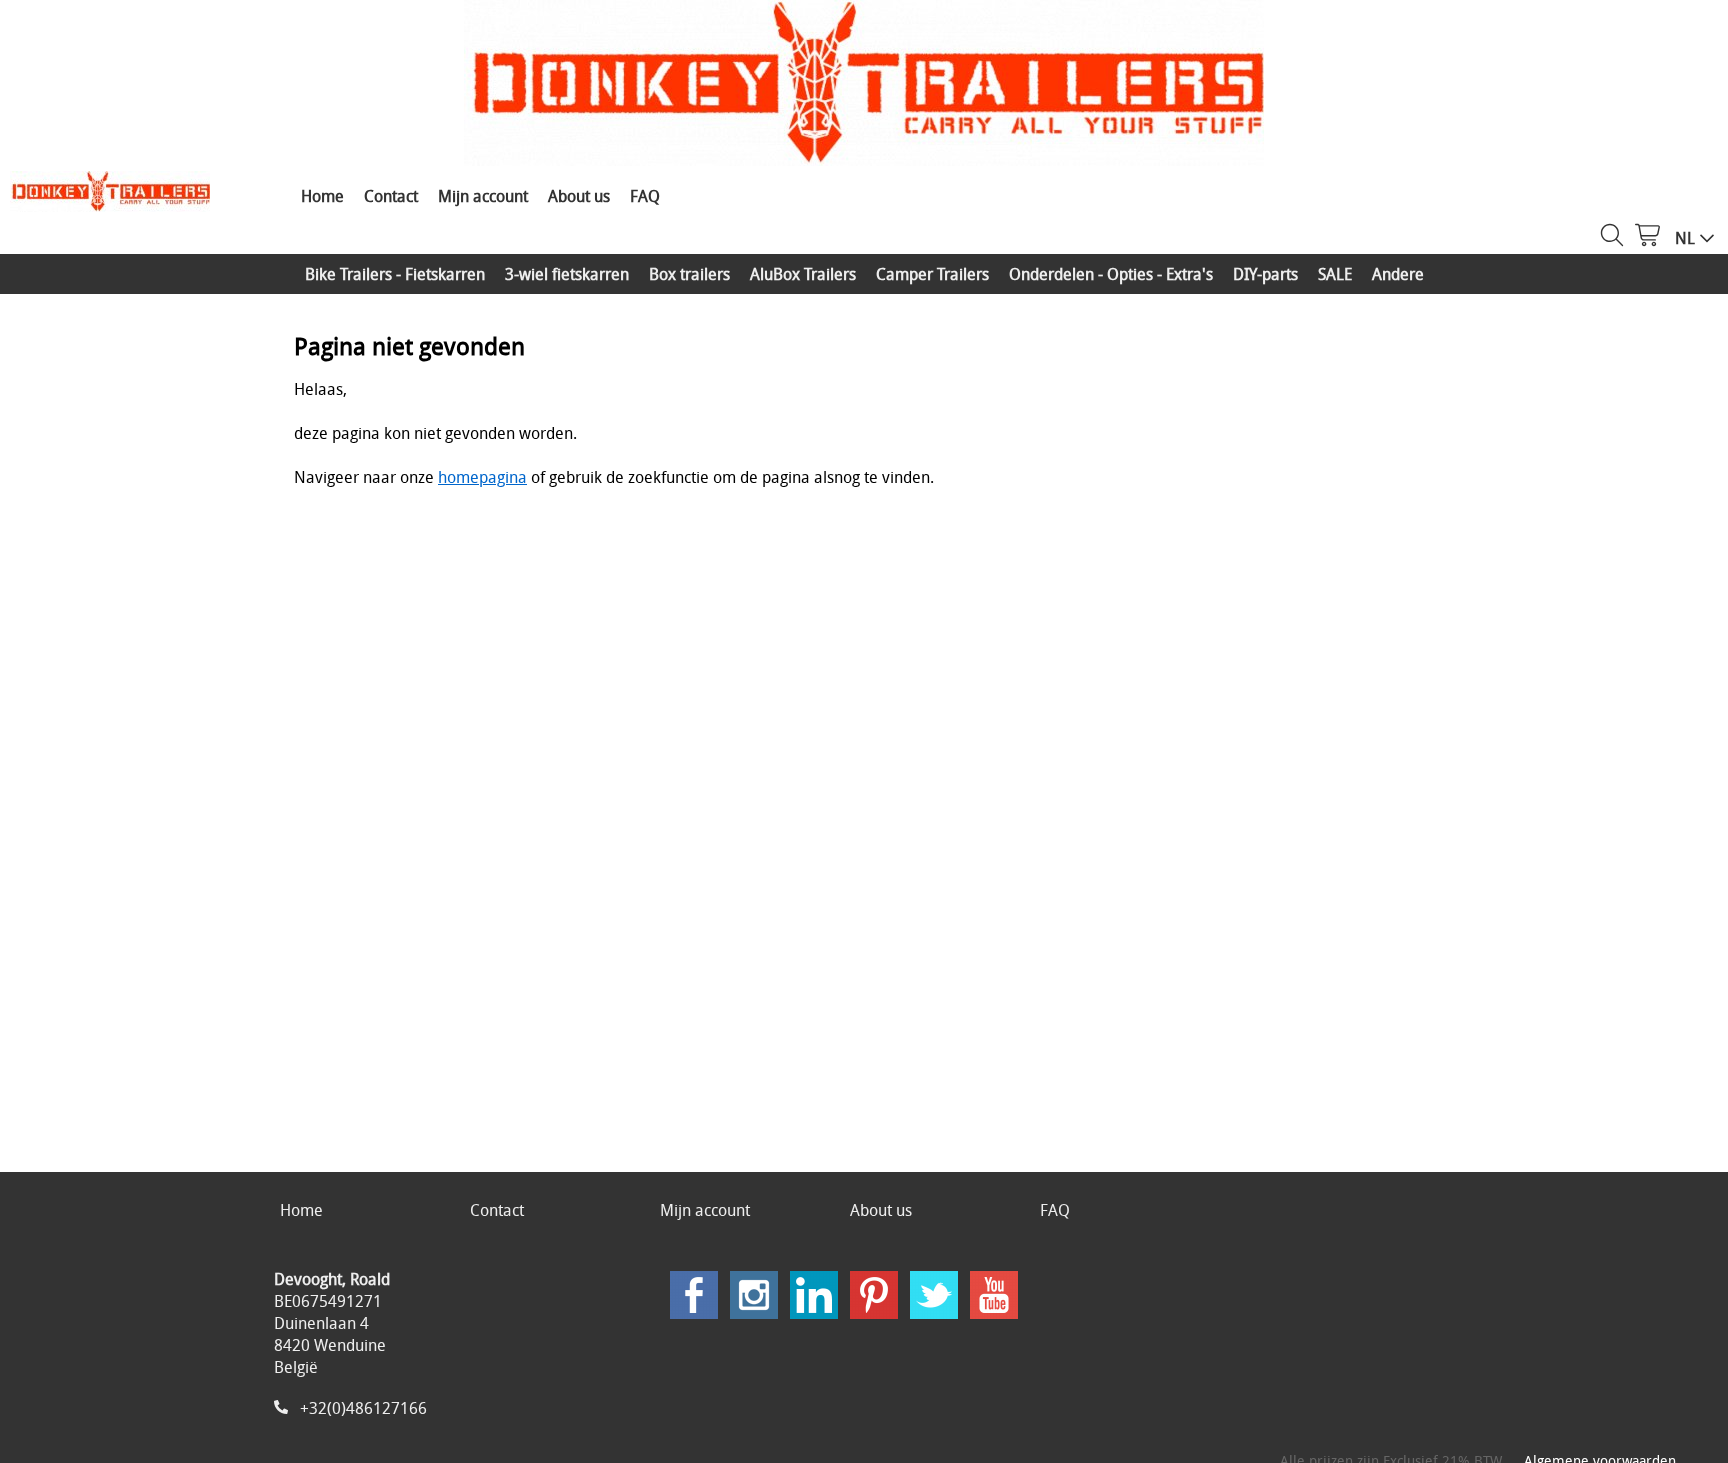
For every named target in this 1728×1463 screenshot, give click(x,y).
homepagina (482, 477)
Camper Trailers (932, 274)
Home (322, 196)
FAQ (645, 196)
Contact (391, 196)
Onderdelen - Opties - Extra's (1111, 274)
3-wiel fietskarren (567, 274)
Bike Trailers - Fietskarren (395, 274)
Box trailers (689, 274)
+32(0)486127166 (363, 1408)
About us (579, 196)
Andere (1398, 274)
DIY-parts (1265, 274)
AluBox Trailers (803, 274)
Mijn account (483, 196)
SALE (1335, 274)
